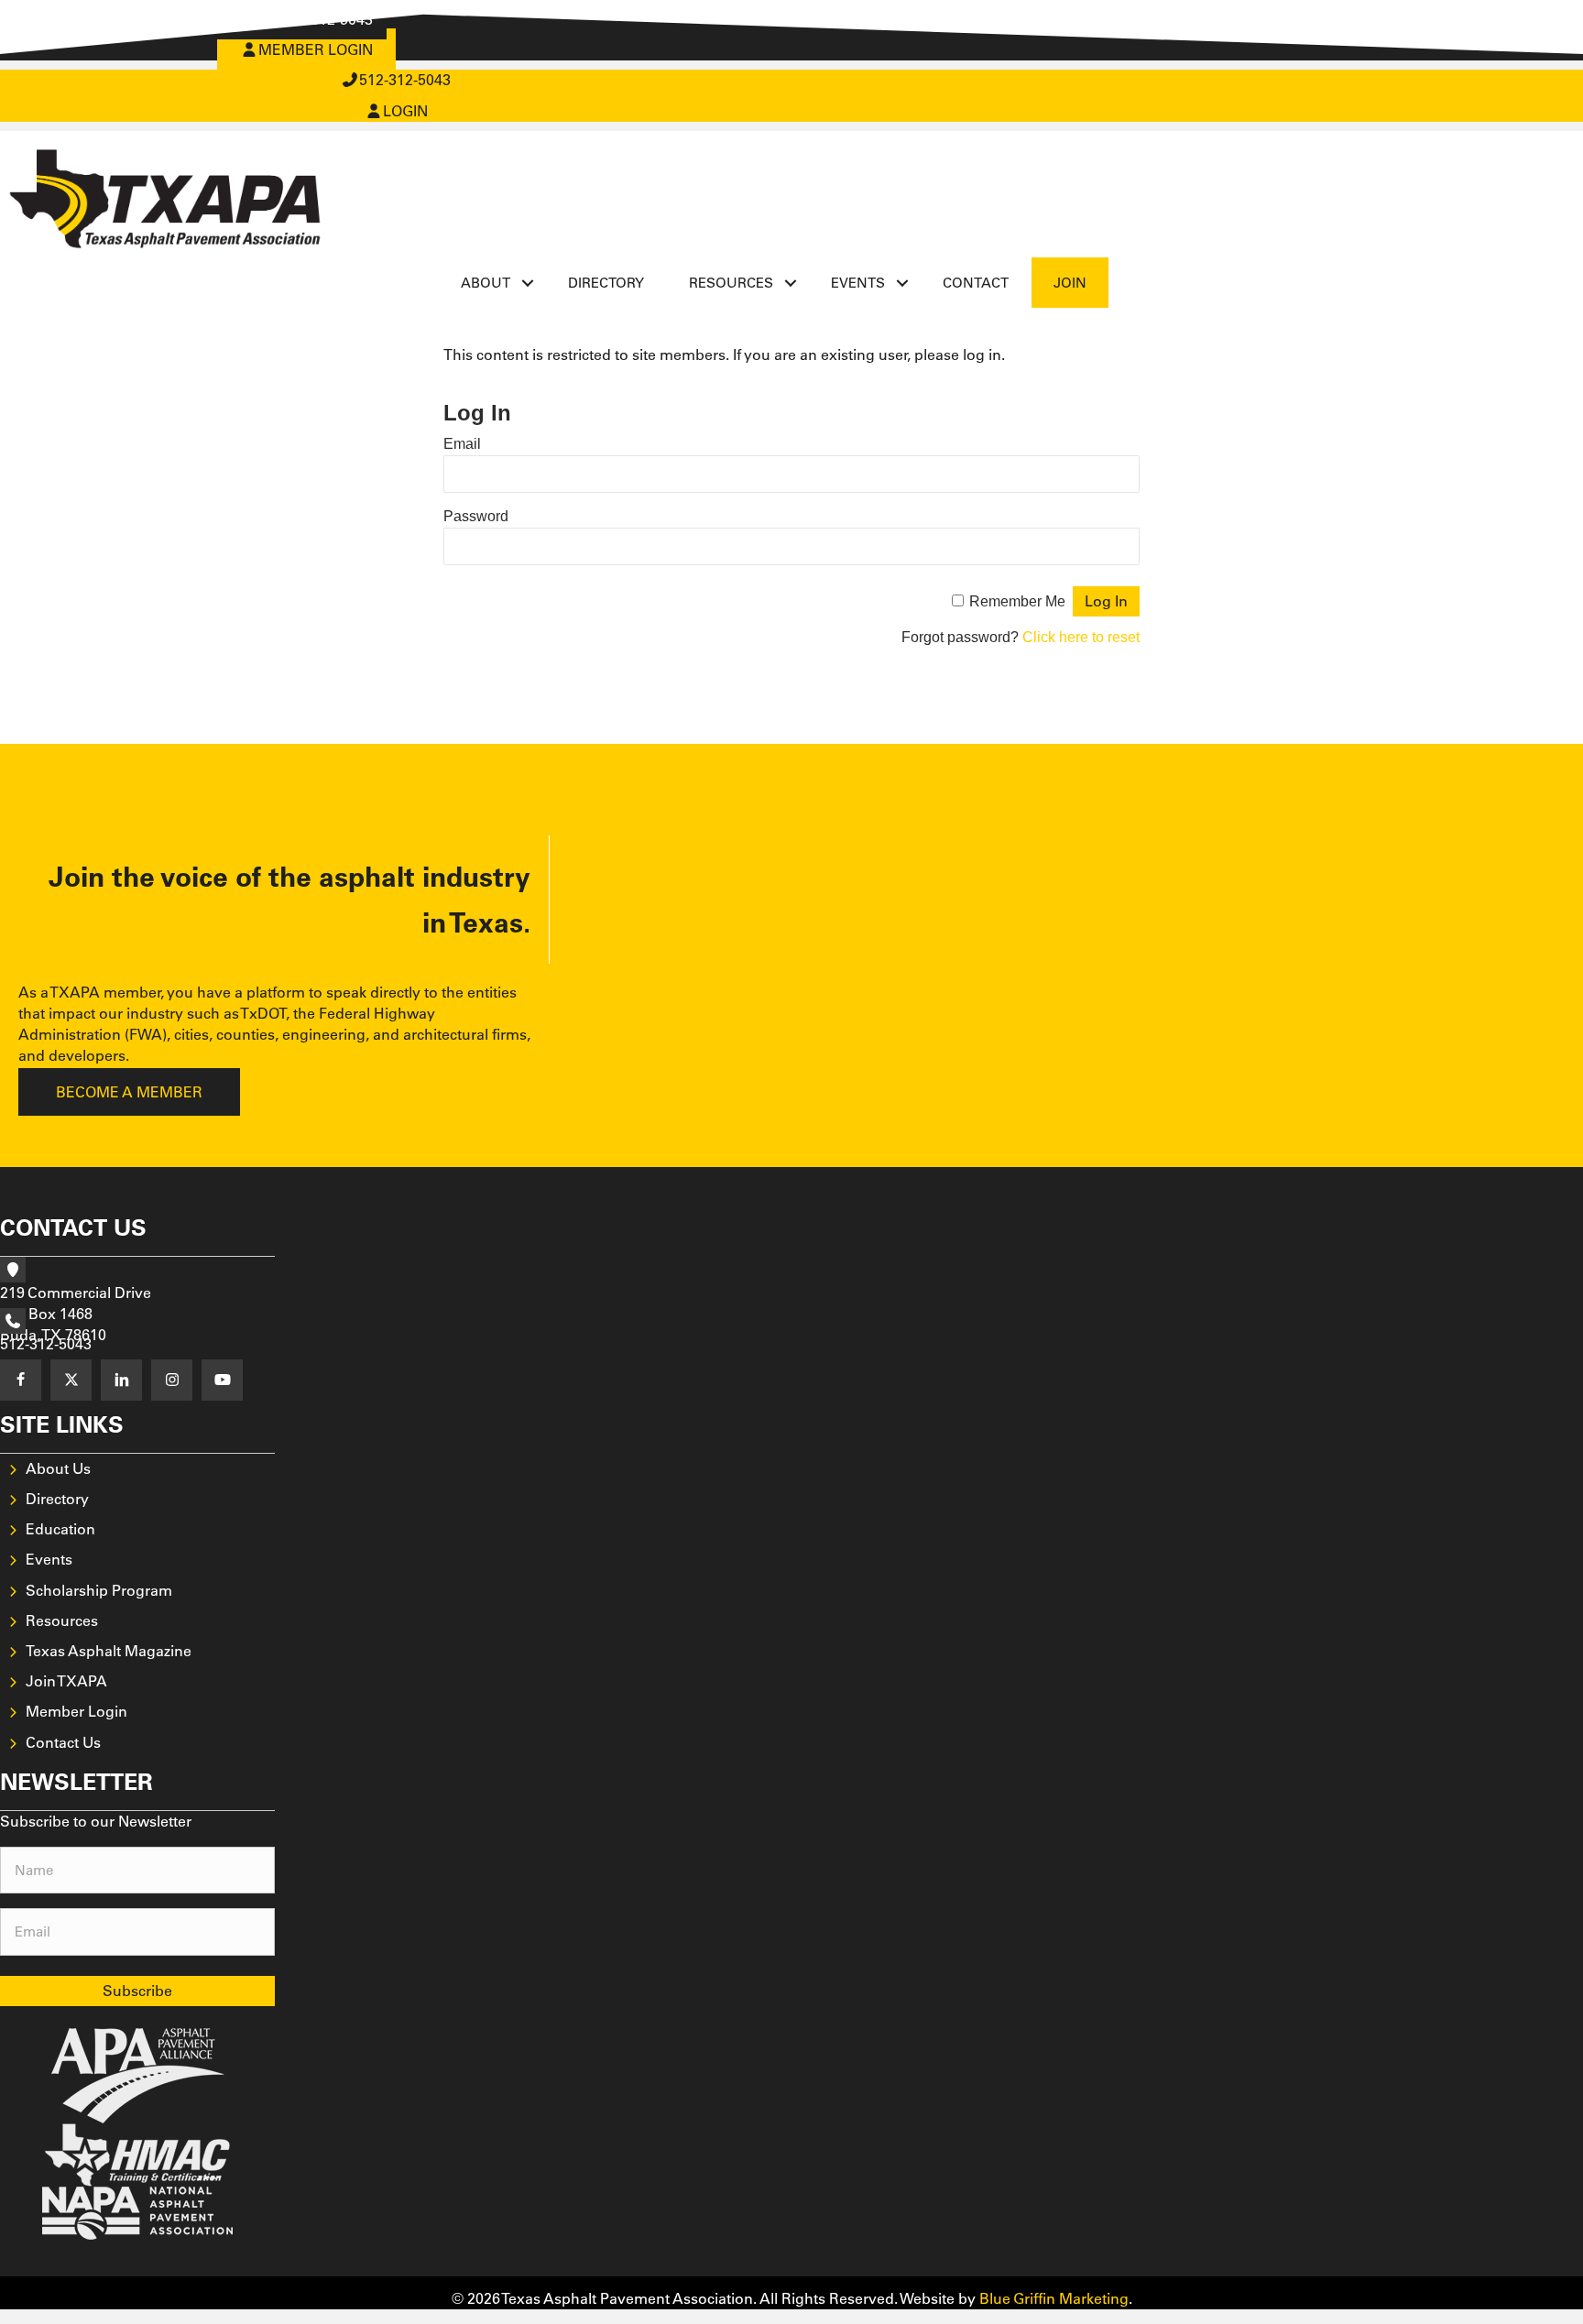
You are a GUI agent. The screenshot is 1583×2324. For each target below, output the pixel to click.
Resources (731, 283)
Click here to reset (1081, 637)
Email (462, 444)
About (486, 283)
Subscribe (137, 1991)
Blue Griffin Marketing (1054, 2298)
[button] (528, 283)
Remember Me (1017, 601)
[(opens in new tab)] (138, 2074)
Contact (976, 283)
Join (1070, 283)
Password (476, 516)
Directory (606, 283)
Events (858, 283)
